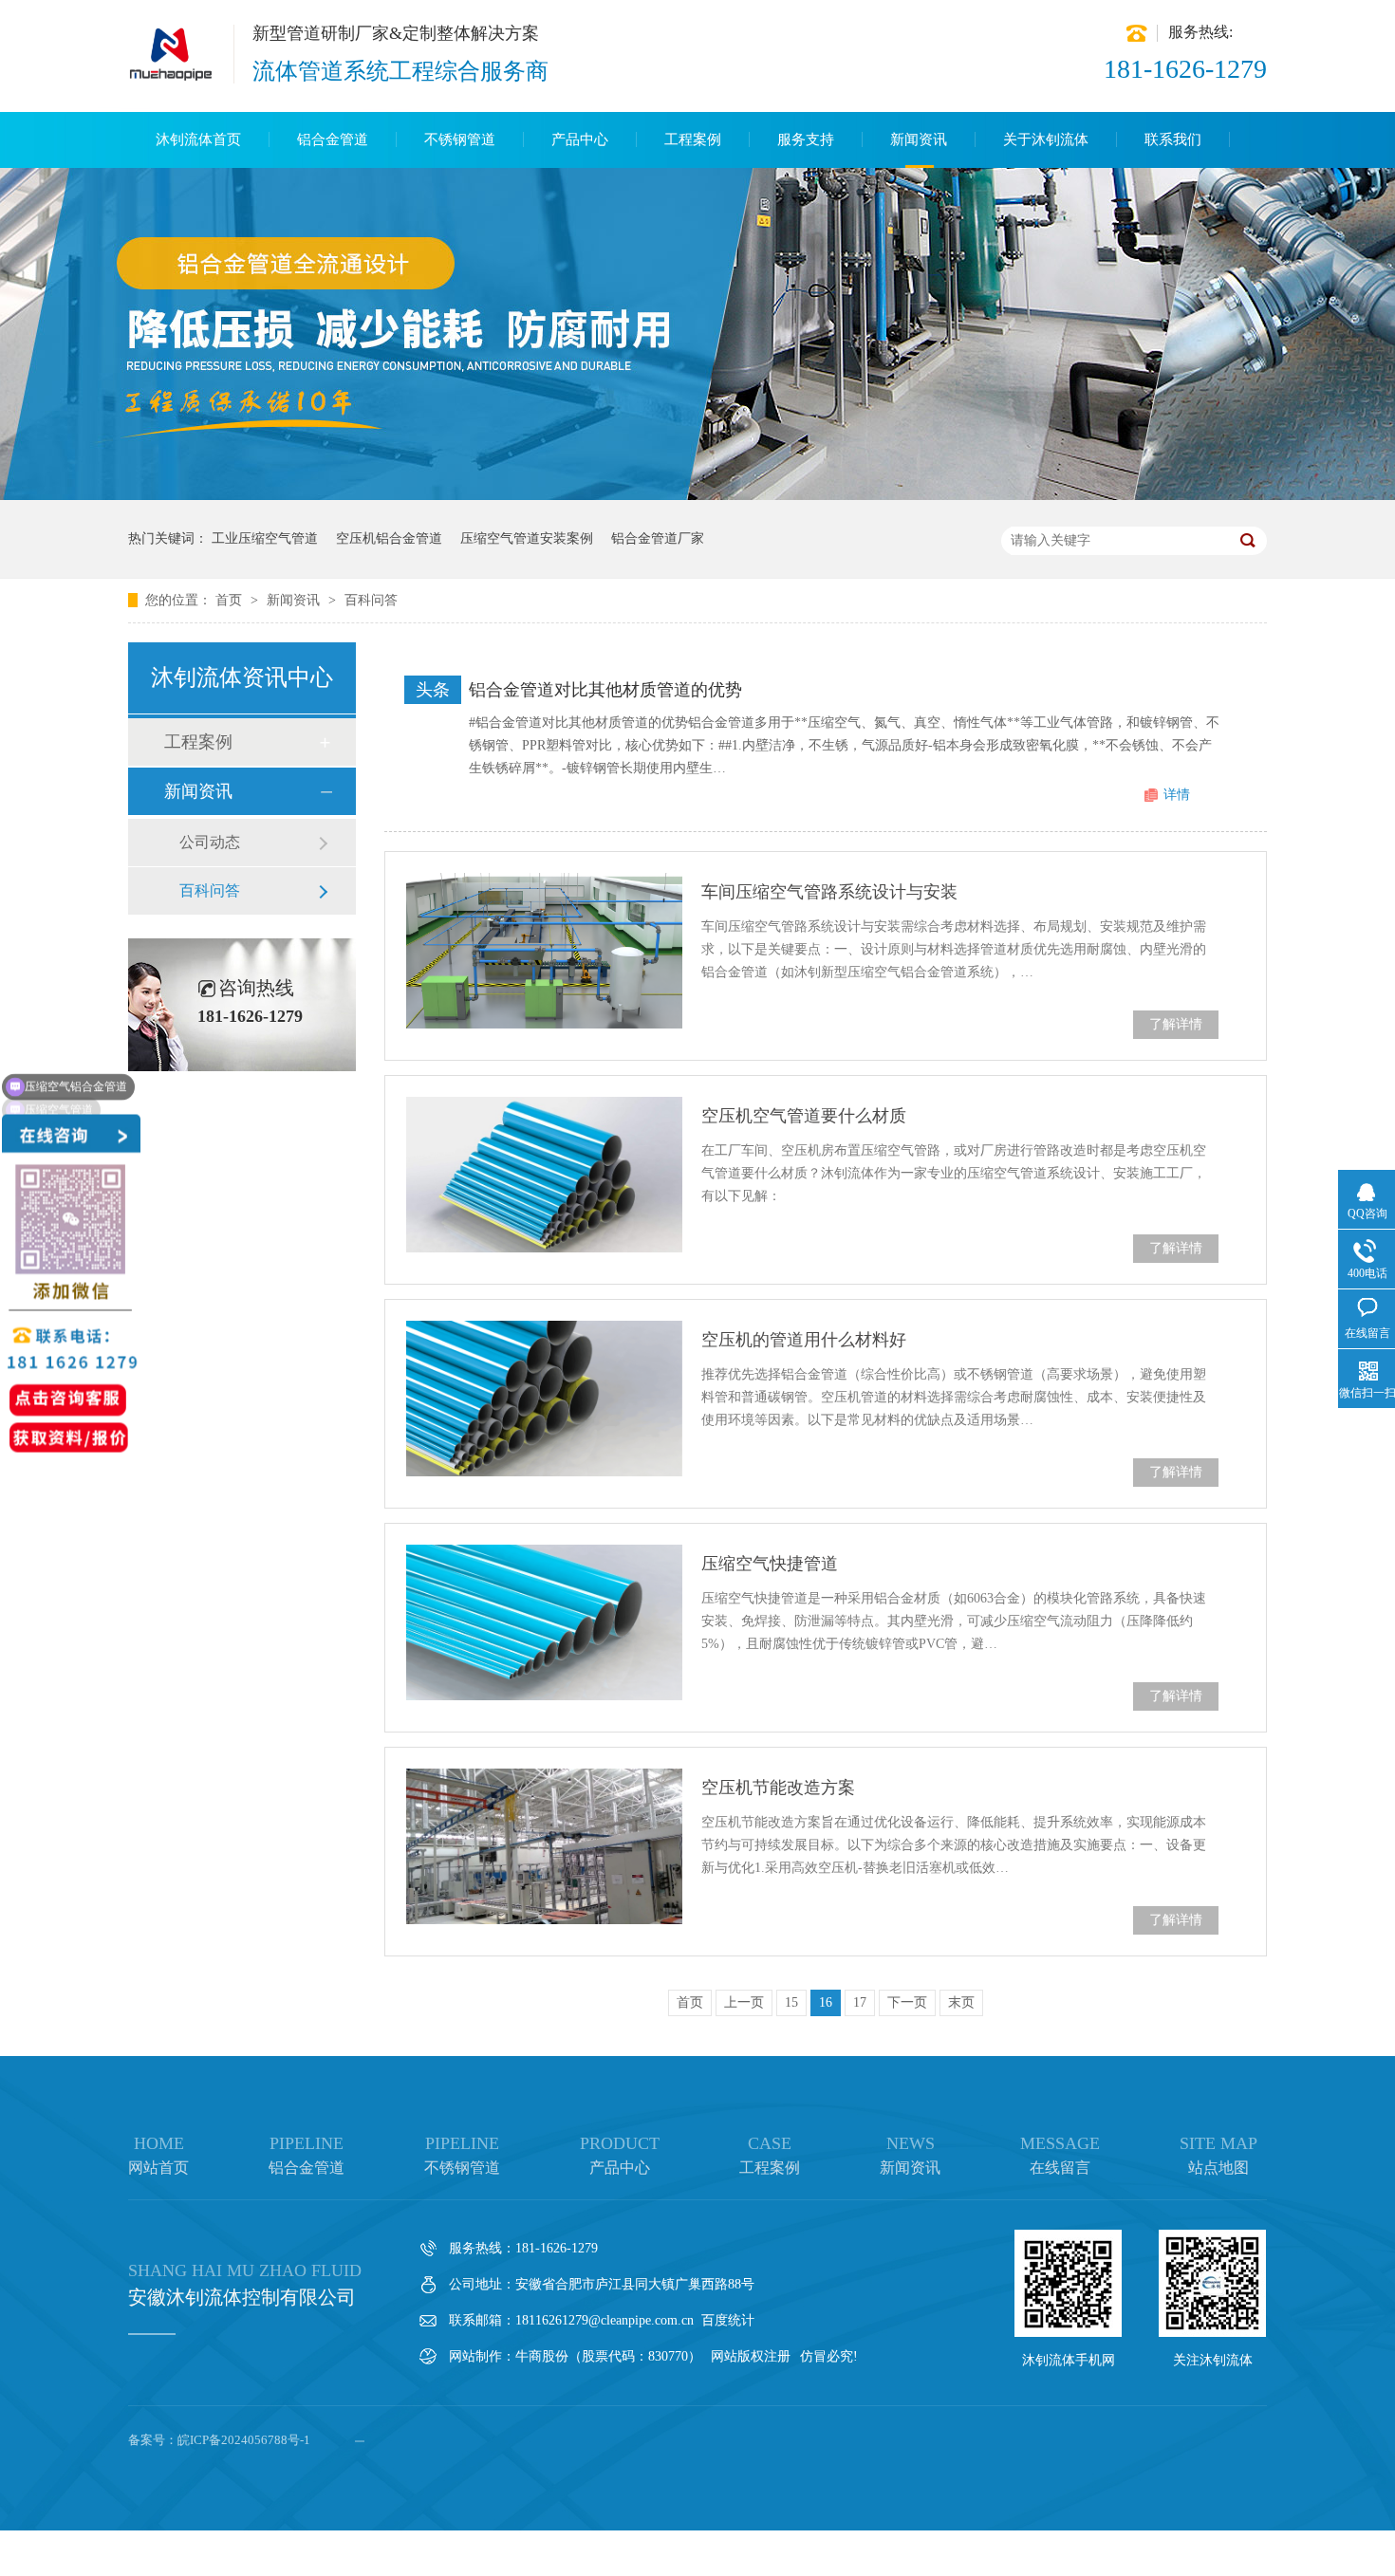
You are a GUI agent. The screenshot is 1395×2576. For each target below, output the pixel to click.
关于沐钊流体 (1046, 139)
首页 (231, 600)
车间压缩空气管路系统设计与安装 (829, 892)
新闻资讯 (919, 139)
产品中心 (580, 139)
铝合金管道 (333, 139)
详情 (1177, 795)
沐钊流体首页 (198, 139)
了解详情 (1176, 1024)
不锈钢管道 (460, 139)
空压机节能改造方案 (778, 1788)
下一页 (907, 2002)
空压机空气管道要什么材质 (804, 1116)
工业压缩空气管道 (265, 538)
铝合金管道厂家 (658, 538)
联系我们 (1173, 139)
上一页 (744, 2002)
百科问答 (371, 600)
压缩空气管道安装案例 (527, 538)
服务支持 (806, 139)
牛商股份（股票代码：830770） (608, 2356)
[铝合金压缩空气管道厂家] (171, 78)
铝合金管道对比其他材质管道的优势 (605, 690)
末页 (961, 2002)
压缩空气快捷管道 (770, 1564)
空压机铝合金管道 (389, 538)
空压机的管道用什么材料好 (804, 1340)
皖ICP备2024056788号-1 (244, 2440)
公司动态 (210, 842)
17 (860, 2002)
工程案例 (693, 139)
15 (791, 2002)
